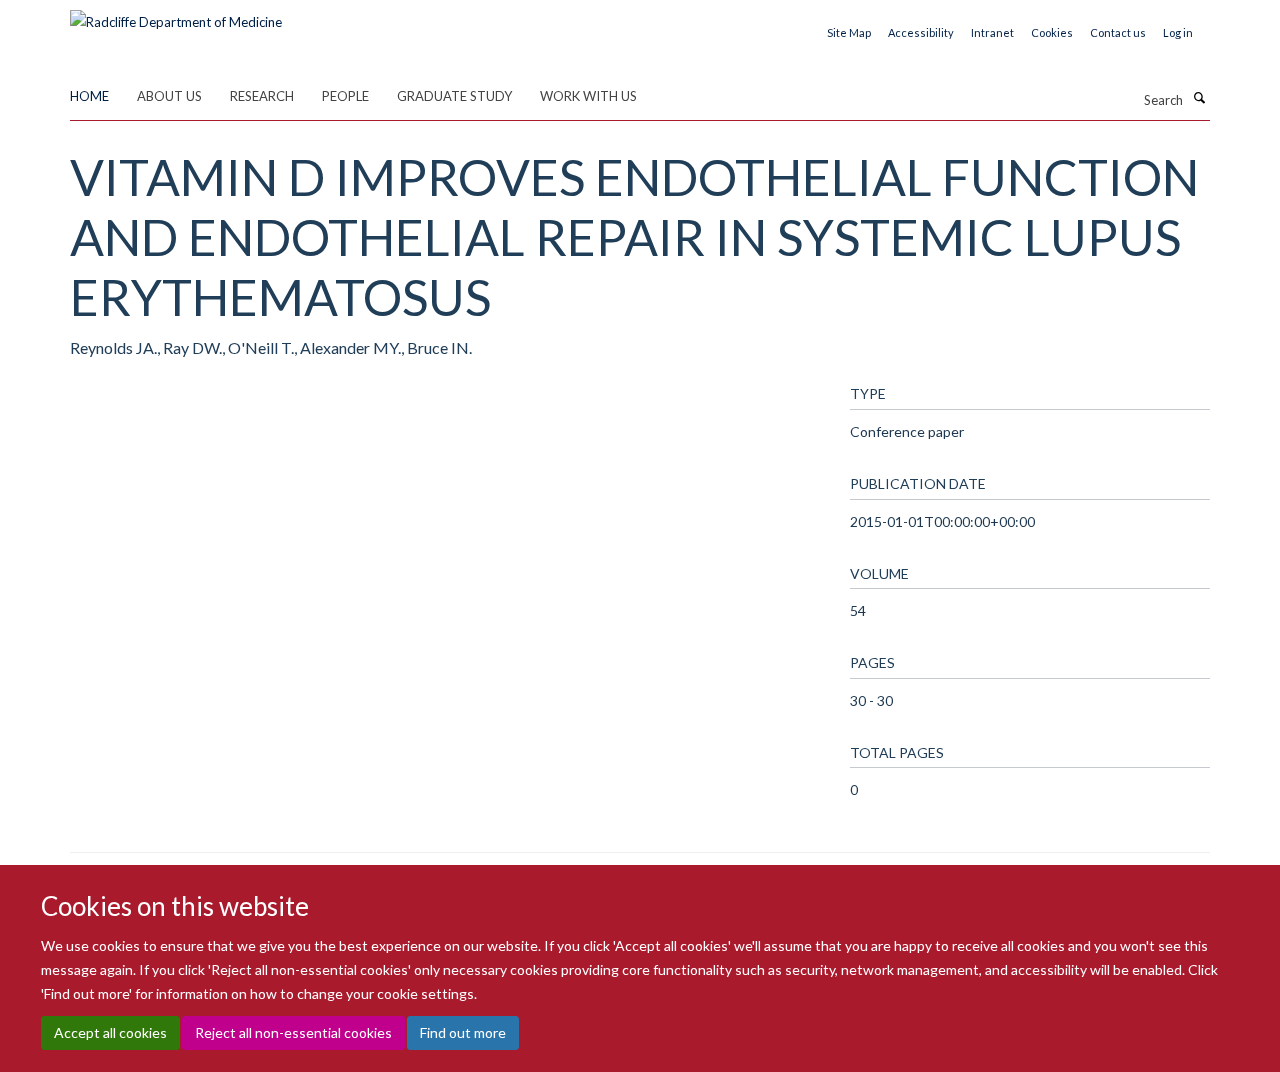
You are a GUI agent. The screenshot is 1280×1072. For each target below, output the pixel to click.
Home (89, 96)
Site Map (849, 32)
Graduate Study (454, 96)
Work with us (588, 96)
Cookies (1052, 32)
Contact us (1118, 32)
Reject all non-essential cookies (293, 1032)
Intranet (992, 32)
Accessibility (921, 32)
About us (169, 96)
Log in (1178, 32)
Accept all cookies (110, 1032)
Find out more (463, 1032)
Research (262, 96)
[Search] (1199, 98)
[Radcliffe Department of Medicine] (176, 15)
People (345, 96)
